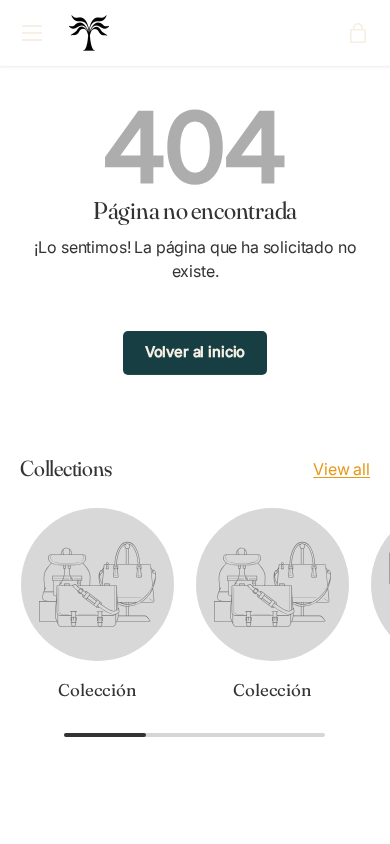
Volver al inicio (195, 352)
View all (341, 469)
